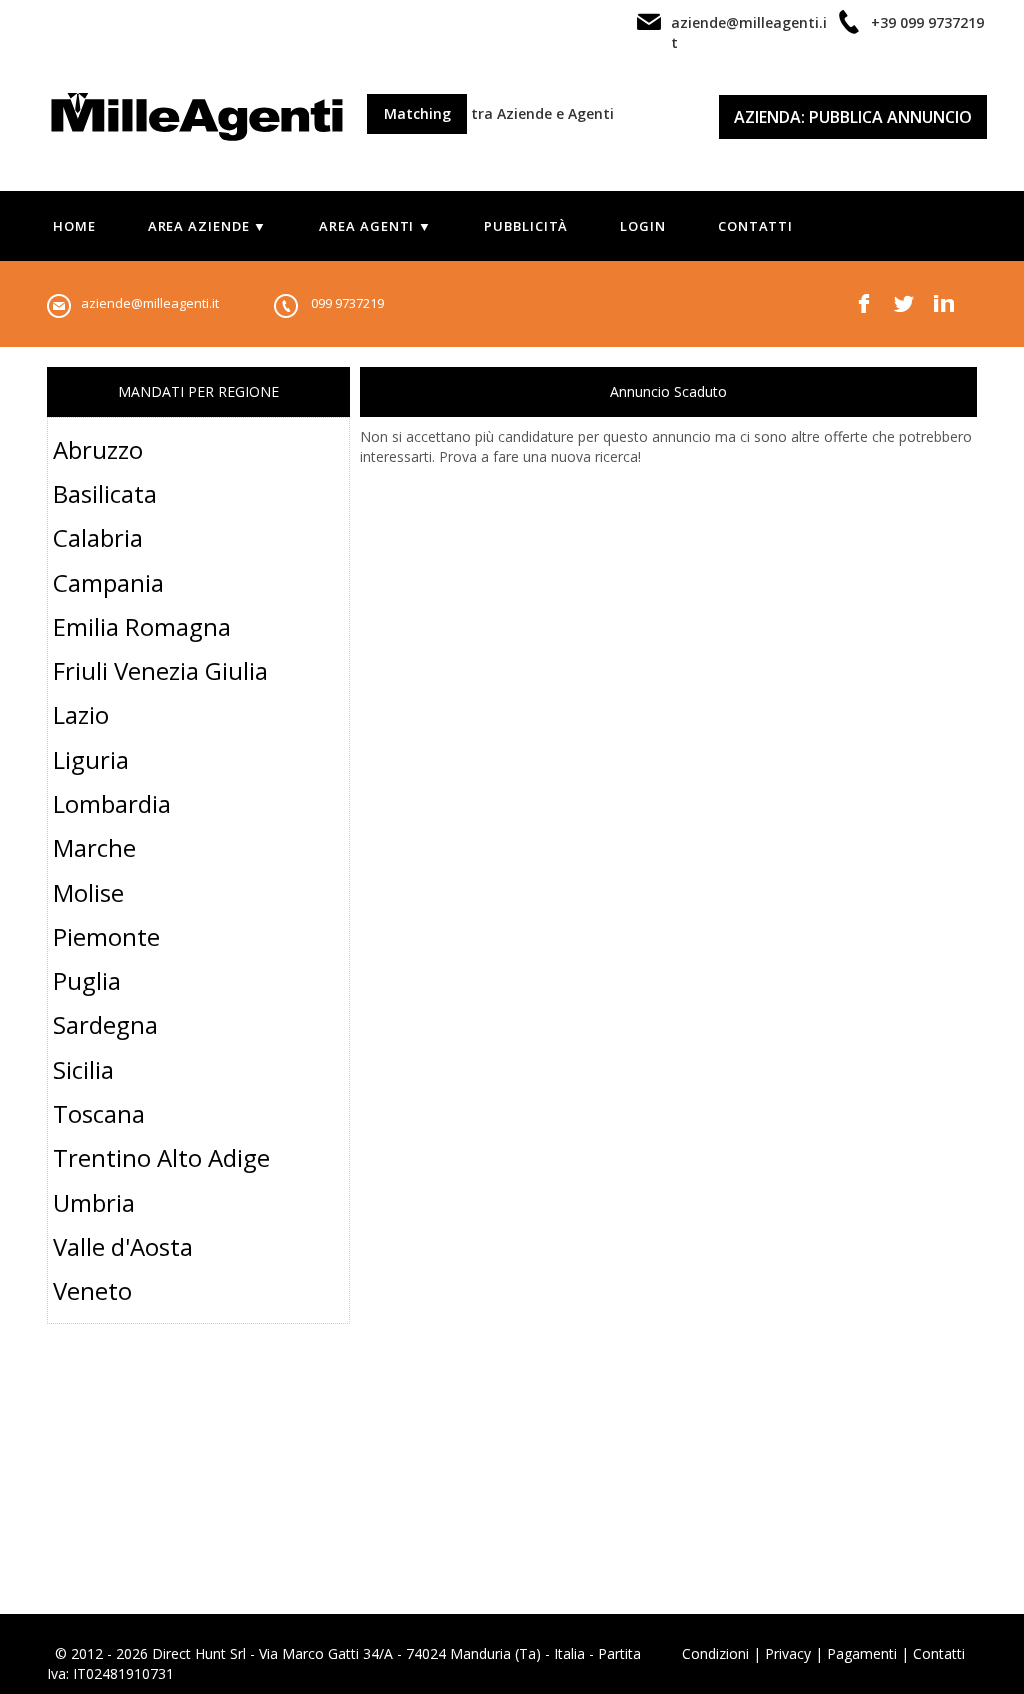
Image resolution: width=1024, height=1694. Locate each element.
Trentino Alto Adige (161, 1157)
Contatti (755, 226)
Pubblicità (526, 226)
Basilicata (105, 493)
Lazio (81, 714)
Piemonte (106, 936)
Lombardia (112, 803)
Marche (94, 847)
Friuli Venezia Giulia (160, 670)
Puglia (87, 980)
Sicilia (83, 1069)
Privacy (788, 1653)
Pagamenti (862, 1653)
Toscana (99, 1113)
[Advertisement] (198, 1489)
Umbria (94, 1202)
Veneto (92, 1290)
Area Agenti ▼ (375, 226)
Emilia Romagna (142, 626)
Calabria (98, 537)
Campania (108, 582)
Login (643, 226)
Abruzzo (98, 449)
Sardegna (105, 1024)
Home (74, 226)
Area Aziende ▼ (208, 226)
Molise (88, 892)
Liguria (91, 759)
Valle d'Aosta (123, 1246)
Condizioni (715, 1653)
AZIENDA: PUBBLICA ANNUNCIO (853, 117)
